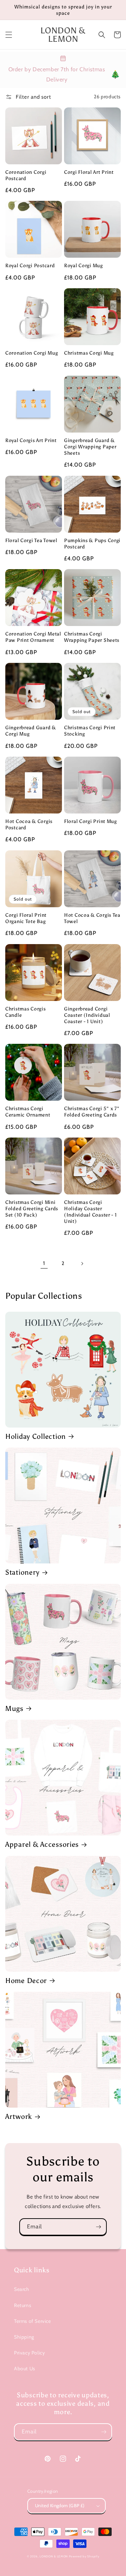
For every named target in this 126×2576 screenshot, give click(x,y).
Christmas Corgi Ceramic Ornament (28, 1112)
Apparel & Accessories (42, 1844)
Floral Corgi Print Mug (90, 821)
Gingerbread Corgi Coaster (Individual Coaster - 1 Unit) (87, 1015)
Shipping (24, 2337)
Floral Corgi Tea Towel (31, 540)
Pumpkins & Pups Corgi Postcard (92, 543)
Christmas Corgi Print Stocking (90, 731)
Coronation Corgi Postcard (26, 175)
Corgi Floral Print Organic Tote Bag (26, 918)
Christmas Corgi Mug (89, 353)
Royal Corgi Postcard (30, 265)
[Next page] (82, 1264)
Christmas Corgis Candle (26, 1012)
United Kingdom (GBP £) (60, 2505)
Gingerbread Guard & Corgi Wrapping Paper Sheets (90, 447)
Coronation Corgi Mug (31, 353)
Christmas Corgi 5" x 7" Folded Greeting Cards (92, 1112)
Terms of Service (33, 2321)
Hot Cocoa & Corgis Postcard (29, 824)
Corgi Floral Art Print (89, 172)
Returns (23, 2305)
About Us (25, 2369)
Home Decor (26, 1981)
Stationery (22, 1572)
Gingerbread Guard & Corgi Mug (31, 731)
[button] (9, 35)
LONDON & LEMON (54, 2556)
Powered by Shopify (84, 2556)
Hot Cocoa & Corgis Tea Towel (92, 918)
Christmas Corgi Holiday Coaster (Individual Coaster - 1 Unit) (90, 1212)
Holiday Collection (36, 1436)
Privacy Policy (29, 2353)
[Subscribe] (98, 2227)
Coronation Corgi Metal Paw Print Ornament (33, 637)
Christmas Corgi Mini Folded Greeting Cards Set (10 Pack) (32, 1208)
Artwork (19, 2116)
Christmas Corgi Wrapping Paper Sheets (92, 637)
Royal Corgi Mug (83, 265)
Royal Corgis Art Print (31, 440)
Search (22, 2289)
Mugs (14, 1708)
